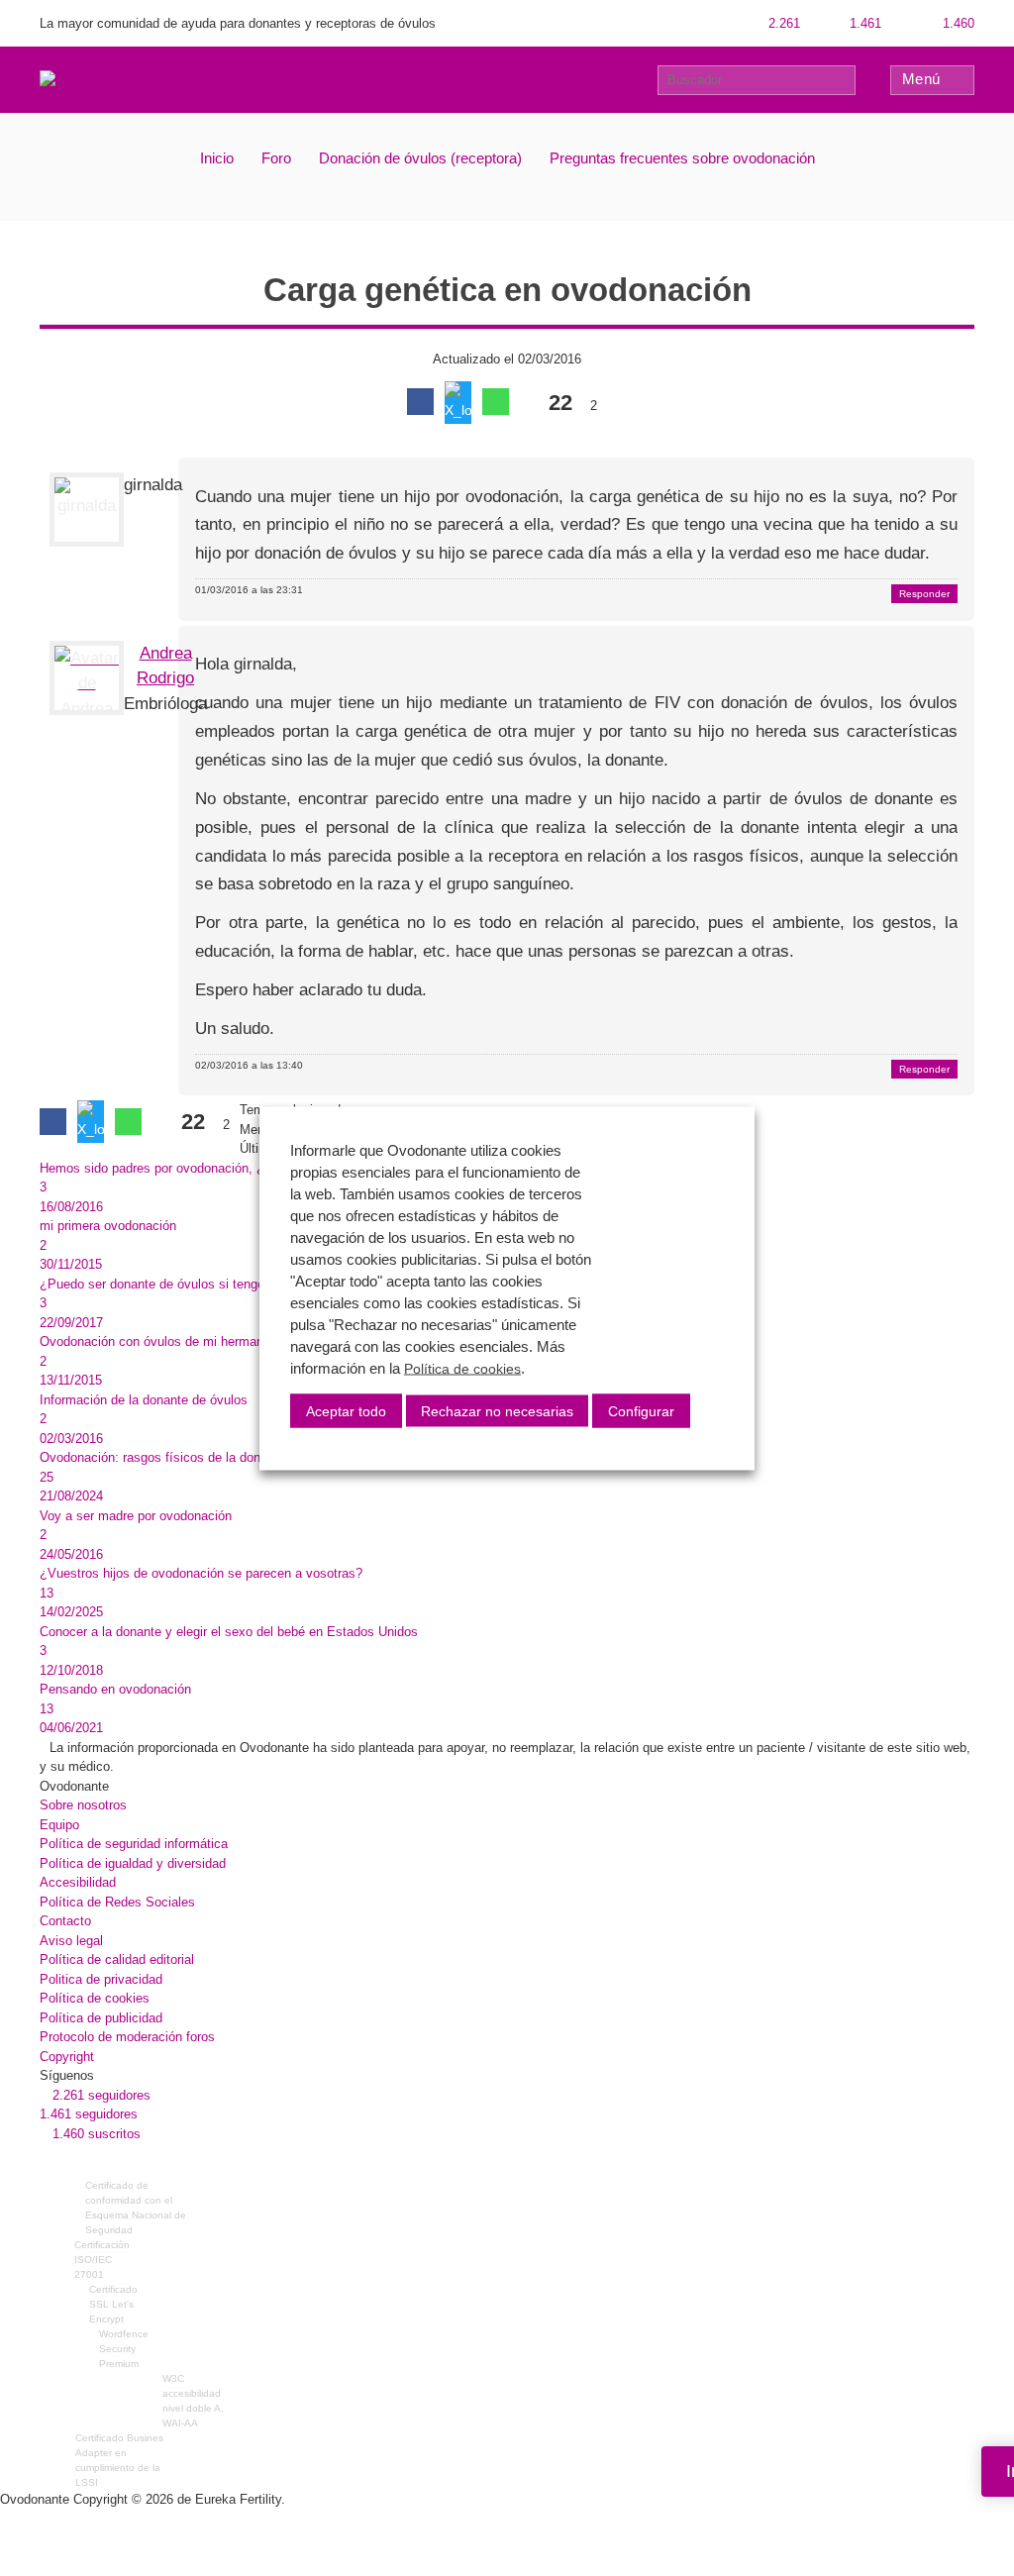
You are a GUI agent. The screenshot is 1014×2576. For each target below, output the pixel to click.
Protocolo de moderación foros (127, 2037)
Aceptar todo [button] (346, 1410)
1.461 (863, 23)
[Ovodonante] (82, 79)
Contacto (65, 1921)
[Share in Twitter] (458, 403)
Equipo (59, 1825)
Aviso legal (71, 1941)
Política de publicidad (101, 2018)
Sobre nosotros (83, 1805)
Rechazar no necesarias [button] (497, 1410)
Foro (276, 158)
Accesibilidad (78, 1882)
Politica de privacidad (101, 1979)
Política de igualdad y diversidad (133, 1863)
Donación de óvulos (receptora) (420, 158)
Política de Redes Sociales (117, 1902)
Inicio (217, 158)
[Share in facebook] (420, 402)
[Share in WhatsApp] (496, 402)
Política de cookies (95, 1998)
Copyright (67, 2057)
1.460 (957, 23)
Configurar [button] (641, 1410)
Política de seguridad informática (134, 1844)
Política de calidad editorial (117, 1959)
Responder (924, 594)
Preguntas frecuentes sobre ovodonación (682, 158)
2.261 (782, 23)
